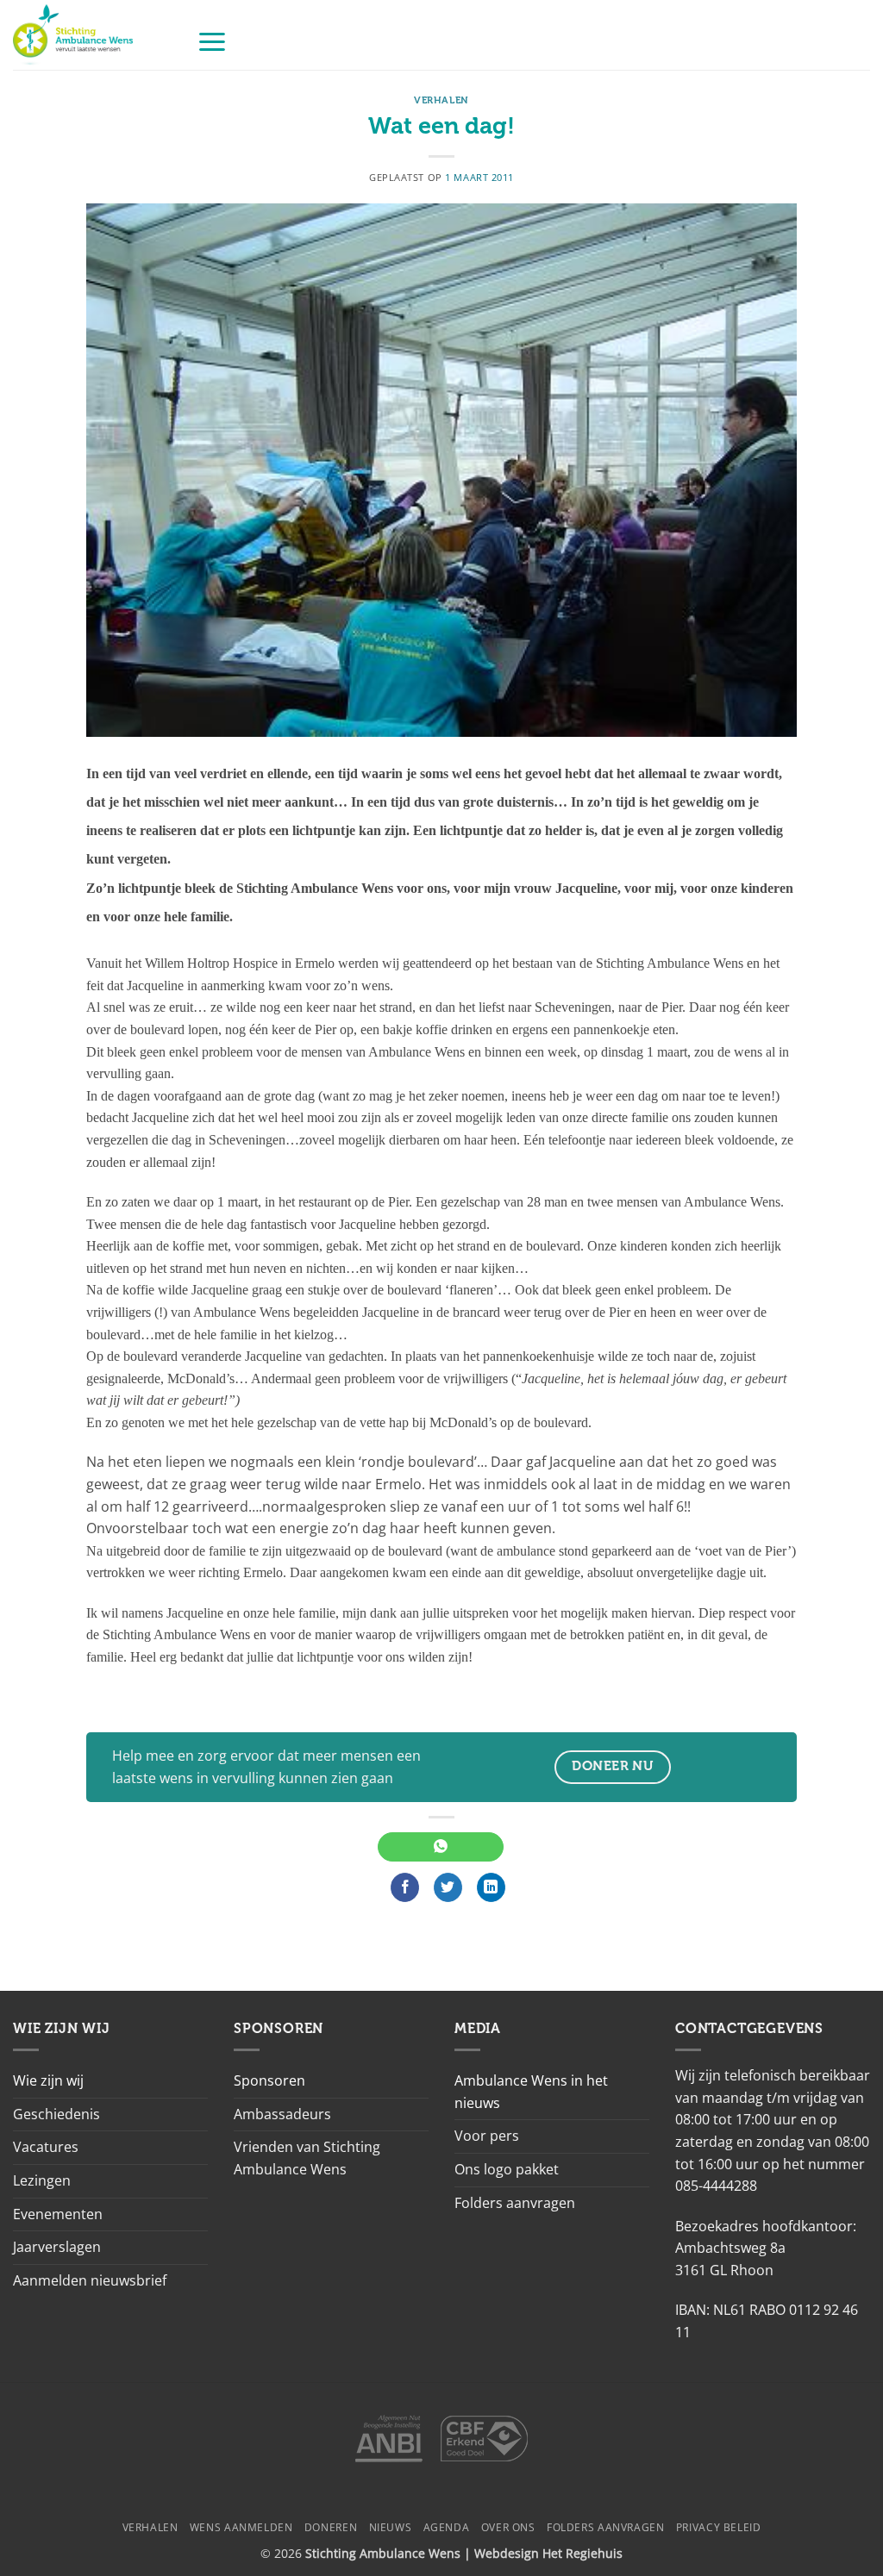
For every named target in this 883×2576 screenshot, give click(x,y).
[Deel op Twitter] (448, 1887)
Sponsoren (269, 2080)
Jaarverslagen (57, 2247)
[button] (212, 41)
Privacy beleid (719, 2527)
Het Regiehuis (582, 2553)
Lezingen (42, 2180)
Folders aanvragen (515, 2203)
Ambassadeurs (282, 2114)
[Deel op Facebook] (405, 1887)
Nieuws (391, 2527)
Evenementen (58, 2214)
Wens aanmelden (241, 2527)
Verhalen (441, 100)
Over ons (508, 2527)
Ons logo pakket (507, 2169)
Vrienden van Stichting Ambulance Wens (307, 2158)
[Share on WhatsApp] (440, 1847)
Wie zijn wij (48, 2080)
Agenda (447, 2527)
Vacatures (46, 2147)
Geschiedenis (56, 2114)
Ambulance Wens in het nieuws (531, 2092)
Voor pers (487, 2136)
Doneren (331, 2527)
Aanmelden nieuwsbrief (90, 2280)
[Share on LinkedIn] (491, 1887)
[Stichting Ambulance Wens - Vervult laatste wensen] (92, 35)
